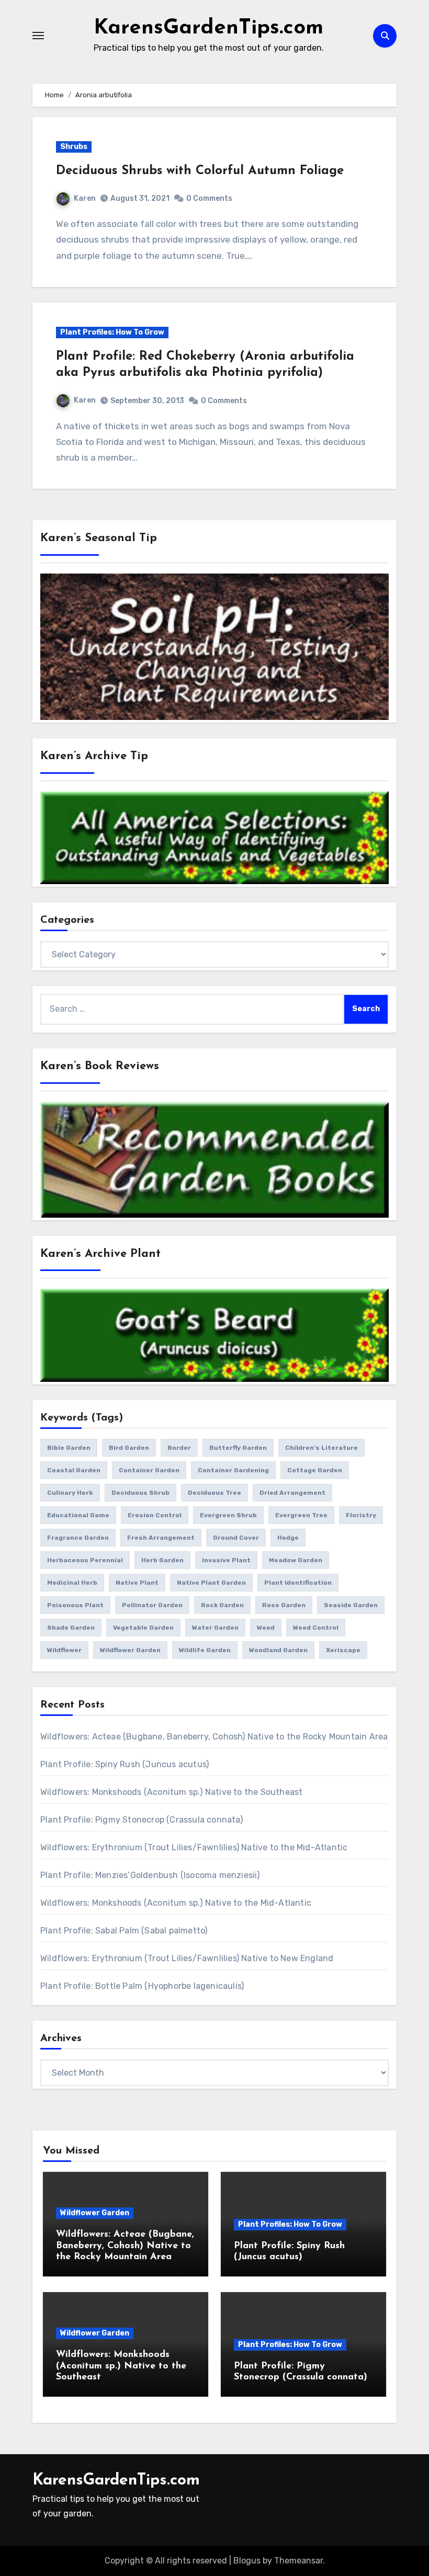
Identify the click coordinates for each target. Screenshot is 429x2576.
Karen (85, 198)
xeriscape (343, 1650)
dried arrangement (292, 1493)
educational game (78, 1515)
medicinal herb (72, 1583)
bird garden (129, 1448)
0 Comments (209, 198)
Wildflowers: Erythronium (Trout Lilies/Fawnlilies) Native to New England (187, 1958)
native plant (137, 1583)
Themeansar (298, 2561)
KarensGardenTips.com (208, 28)
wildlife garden (205, 1650)
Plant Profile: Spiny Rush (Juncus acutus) (125, 1764)
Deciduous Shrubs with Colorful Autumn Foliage (200, 171)
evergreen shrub (228, 1515)
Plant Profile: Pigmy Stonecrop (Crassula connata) (142, 1820)
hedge (288, 1538)
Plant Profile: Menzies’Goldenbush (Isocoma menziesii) (150, 1875)
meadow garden (296, 1560)
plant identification (298, 1583)
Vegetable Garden (143, 1628)
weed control (316, 1628)
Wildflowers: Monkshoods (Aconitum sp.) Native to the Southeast (171, 1792)
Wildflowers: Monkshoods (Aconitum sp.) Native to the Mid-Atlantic (176, 1903)
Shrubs (74, 147)
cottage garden (315, 1470)
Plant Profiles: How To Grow (112, 332)
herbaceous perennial (85, 1560)
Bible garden (69, 1448)
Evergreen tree (301, 1515)
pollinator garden (152, 1605)
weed (266, 1628)
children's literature (321, 1448)
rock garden (222, 1605)
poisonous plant (75, 1605)
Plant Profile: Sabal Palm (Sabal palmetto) (124, 1931)
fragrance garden (78, 1538)
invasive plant (226, 1560)
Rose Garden (284, 1605)
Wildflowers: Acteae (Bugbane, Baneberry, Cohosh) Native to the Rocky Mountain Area (214, 1737)
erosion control (155, 1515)
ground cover (236, 1538)
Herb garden (162, 1560)
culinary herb (70, 1493)
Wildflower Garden (95, 2213)
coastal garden (74, 1470)
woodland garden (278, 1650)
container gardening (233, 1470)
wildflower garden (130, 1650)
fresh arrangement (161, 1538)
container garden (149, 1470)
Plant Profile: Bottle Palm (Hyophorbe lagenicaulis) (142, 1986)
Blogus (247, 2561)
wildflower (64, 1650)
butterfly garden (238, 1448)
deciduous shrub (140, 1493)
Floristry (361, 1515)
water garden (215, 1628)
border (179, 1448)
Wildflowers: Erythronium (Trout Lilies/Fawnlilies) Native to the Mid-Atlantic (194, 1847)
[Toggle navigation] (38, 36)
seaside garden (351, 1605)
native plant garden (211, 1583)
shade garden (71, 1628)
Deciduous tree (214, 1493)
